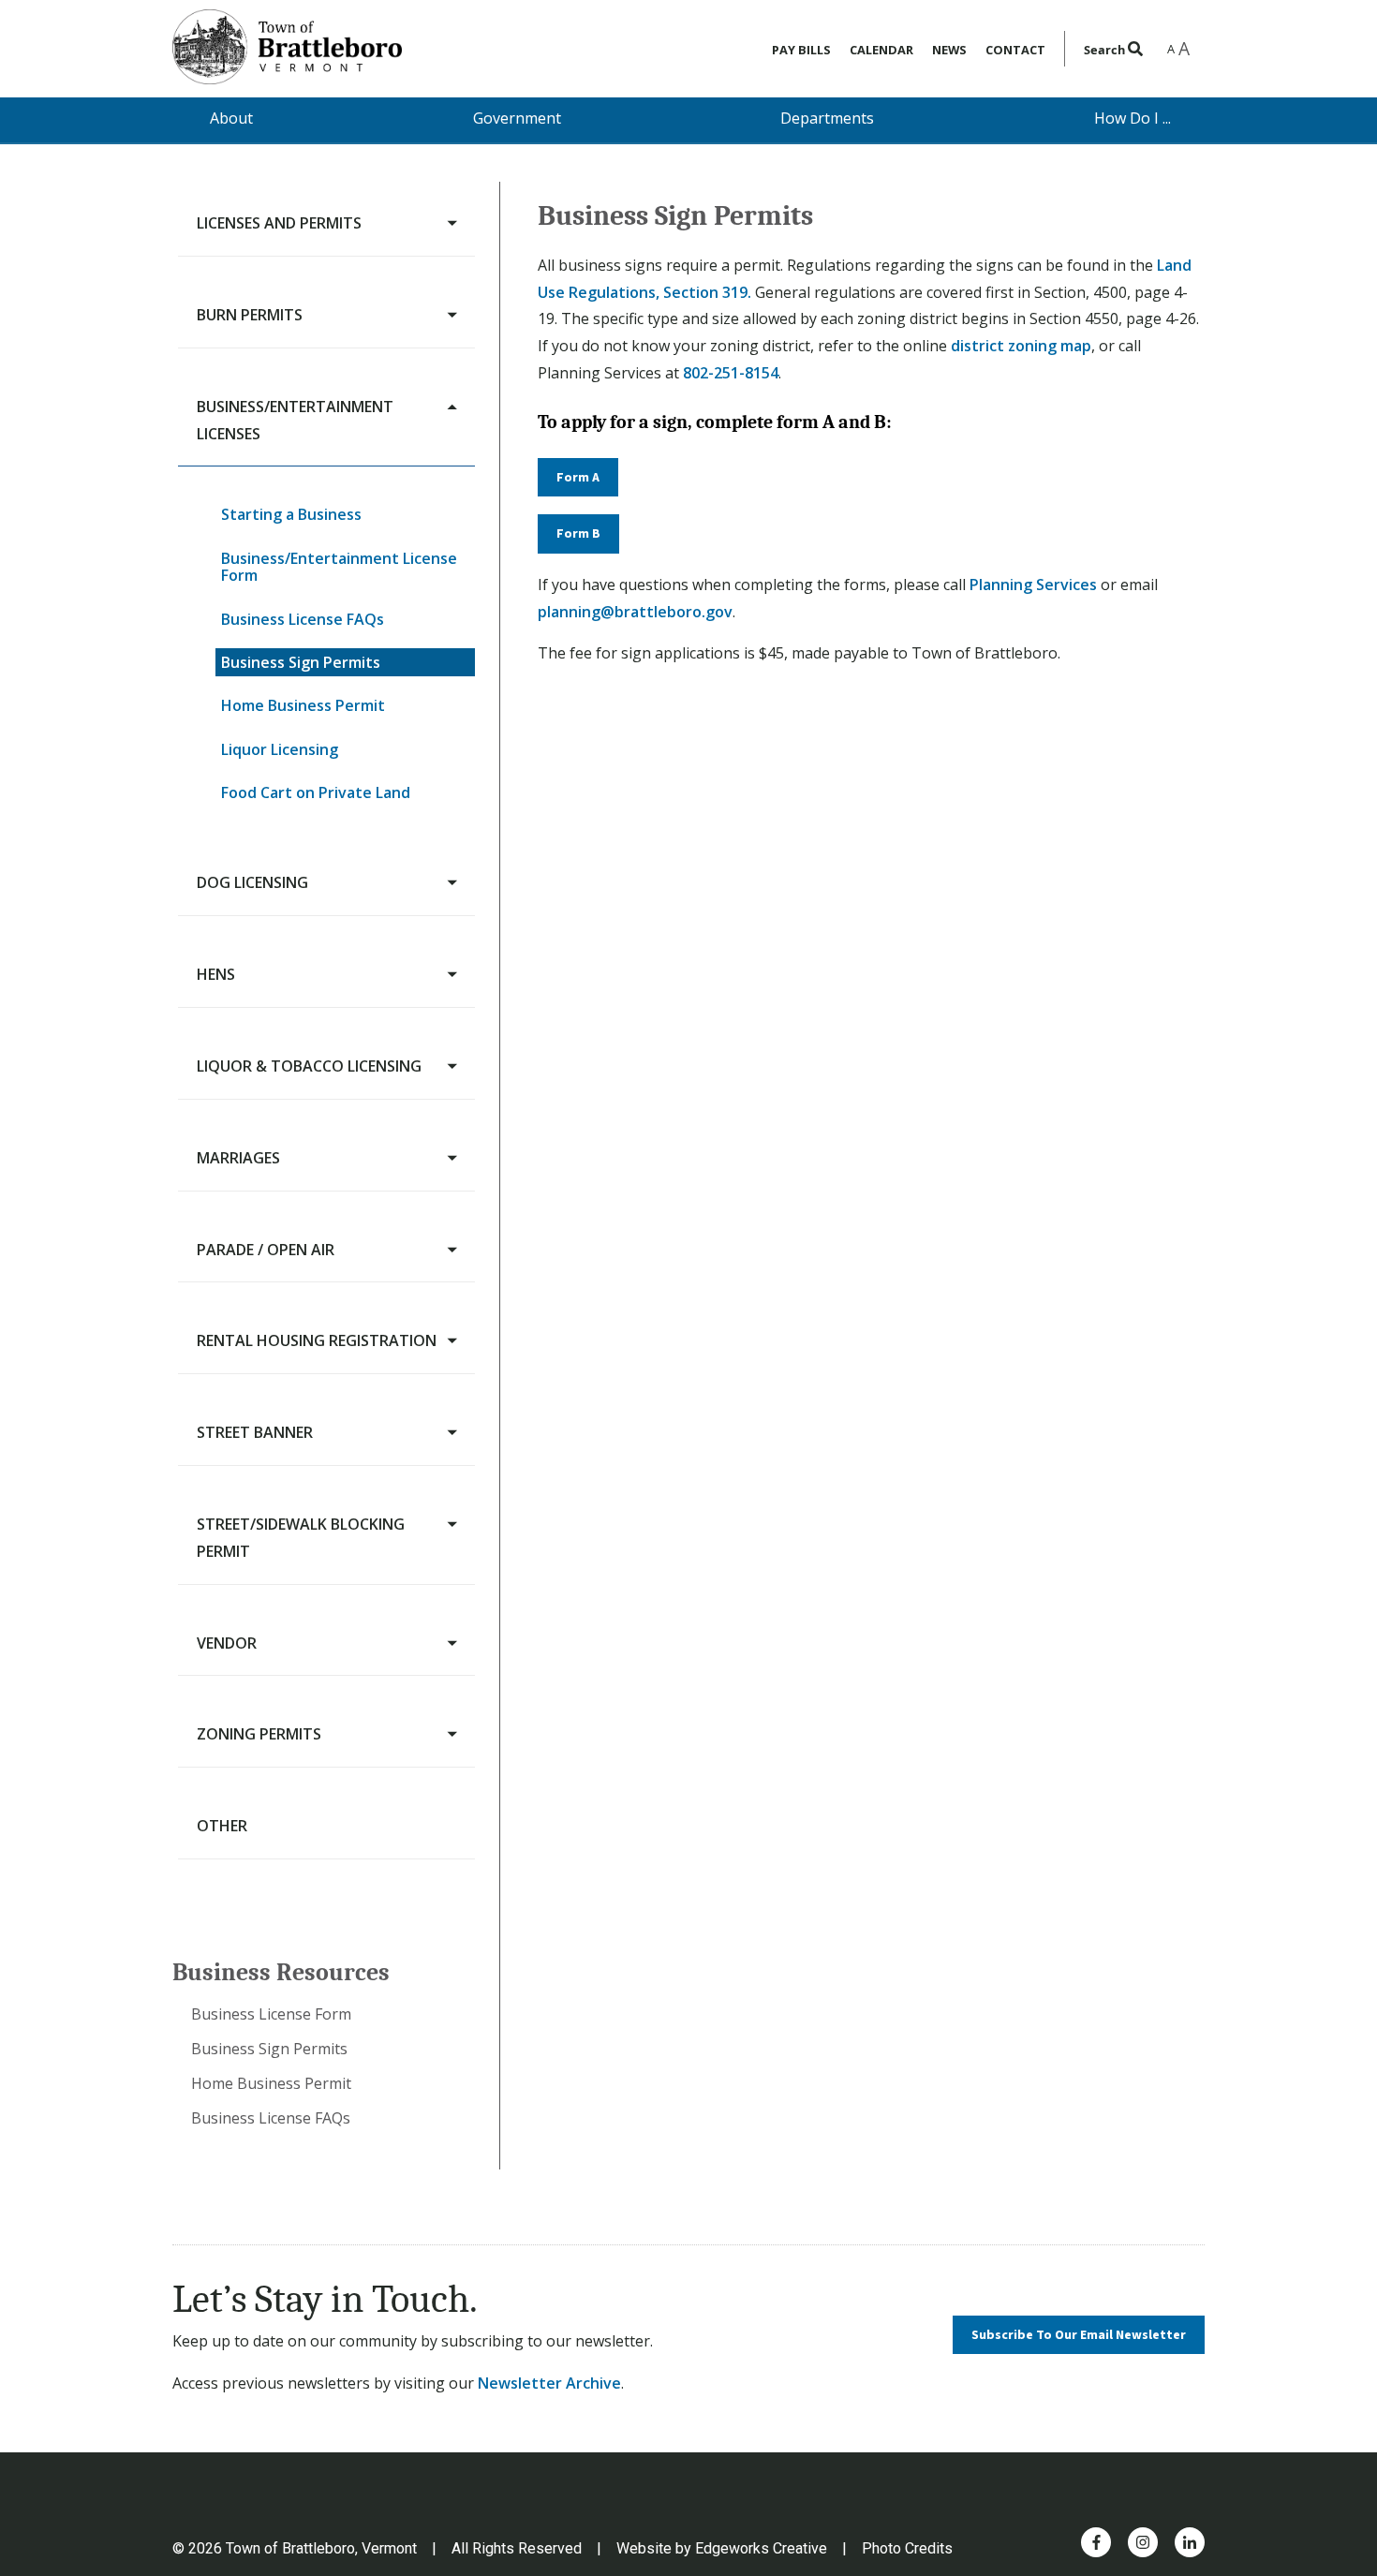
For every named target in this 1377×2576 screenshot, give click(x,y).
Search (1106, 50)
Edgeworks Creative (761, 2548)
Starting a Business (291, 514)
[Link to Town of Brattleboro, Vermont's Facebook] (1096, 2542)
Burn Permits (250, 315)
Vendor (227, 1643)
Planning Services (1033, 585)
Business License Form (271, 2014)
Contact (1015, 50)
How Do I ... (1133, 118)
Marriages (238, 1158)
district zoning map (1021, 346)
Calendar (881, 50)
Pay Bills (801, 50)
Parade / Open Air (266, 1250)
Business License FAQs (303, 619)
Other (222, 1826)
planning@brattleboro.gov (635, 612)
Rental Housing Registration (317, 1340)
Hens (216, 974)
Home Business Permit (303, 705)
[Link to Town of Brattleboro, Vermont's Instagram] (1143, 2542)
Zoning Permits (259, 1734)
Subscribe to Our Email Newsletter (1079, 2335)
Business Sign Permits (301, 662)
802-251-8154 (731, 373)
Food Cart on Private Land (316, 792)
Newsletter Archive (549, 2383)
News (949, 50)
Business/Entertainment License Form (339, 567)
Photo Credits (907, 2548)
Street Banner (255, 1432)
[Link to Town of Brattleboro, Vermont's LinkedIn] (1190, 2542)
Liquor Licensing (280, 749)
